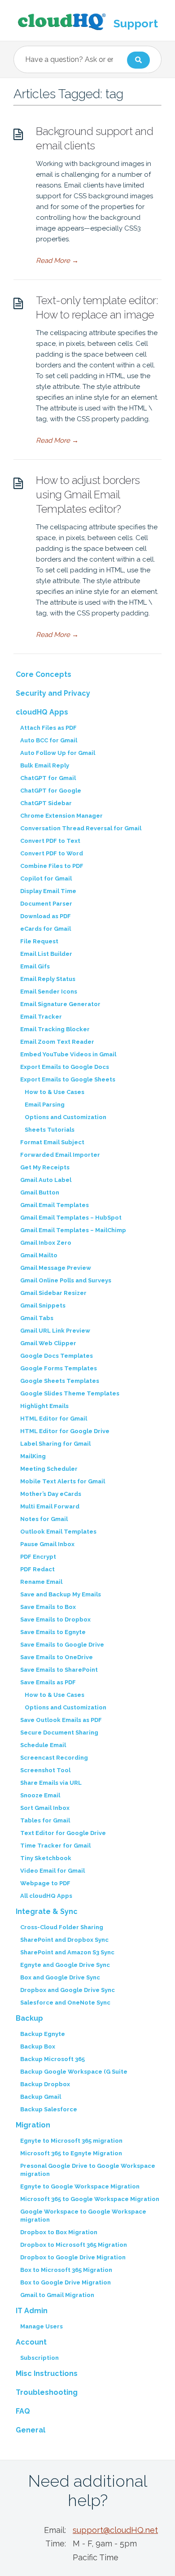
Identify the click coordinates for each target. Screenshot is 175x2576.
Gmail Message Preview (56, 1268)
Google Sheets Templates (60, 1381)
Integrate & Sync (47, 1911)
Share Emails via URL (51, 1783)
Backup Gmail (41, 2097)
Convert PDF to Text (50, 841)
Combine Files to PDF (52, 866)
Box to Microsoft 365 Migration (66, 2270)
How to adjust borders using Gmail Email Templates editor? (88, 495)
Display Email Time (48, 891)
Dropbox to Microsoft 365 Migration (74, 2245)
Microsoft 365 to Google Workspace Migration (90, 2199)
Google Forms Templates (59, 1368)
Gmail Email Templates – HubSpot (71, 1218)
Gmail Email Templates (55, 1205)
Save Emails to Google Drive (62, 1645)
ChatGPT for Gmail (48, 778)
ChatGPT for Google (51, 791)
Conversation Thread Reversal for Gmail (81, 828)
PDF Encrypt (38, 1557)
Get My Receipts (45, 1167)
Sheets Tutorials (50, 1130)
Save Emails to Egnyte (53, 1632)
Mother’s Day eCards (51, 1494)
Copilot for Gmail (46, 878)
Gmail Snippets (43, 1305)
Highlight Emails (44, 1406)
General (31, 2430)
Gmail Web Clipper (48, 1343)
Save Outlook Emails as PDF (61, 1720)
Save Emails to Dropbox (55, 1619)
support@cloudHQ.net (115, 2530)
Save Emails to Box (48, 1607)
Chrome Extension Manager (61, 816)
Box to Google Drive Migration (66, 2282)
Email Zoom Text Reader (57, 1042)
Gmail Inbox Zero (46, 1243)
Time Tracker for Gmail (55, 1846)
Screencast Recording (54, 1758)
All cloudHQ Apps (46, 1896)
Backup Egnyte (43, 2034)
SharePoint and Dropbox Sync (64, 1940)
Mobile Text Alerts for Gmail (63, 1481)
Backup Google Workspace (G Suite (74, 2072)
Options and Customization (66, 1117)
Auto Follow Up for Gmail (58, 753)
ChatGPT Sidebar (46, 803)
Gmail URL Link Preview (55, 1331)
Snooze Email (40, 1795)
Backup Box (38, 2046)
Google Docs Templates (57, 1356)
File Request (39, 941)
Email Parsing (45, 1105)
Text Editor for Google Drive (63, 1833)
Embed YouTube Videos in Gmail (68, 1054)
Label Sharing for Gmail (55, 1444)
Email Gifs (35, 966)
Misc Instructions (47, 2373)
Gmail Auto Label (46, 1180)
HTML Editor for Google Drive (65, 1431)
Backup (29, 2018)
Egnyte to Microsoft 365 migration (71, 2141)
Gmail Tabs (37, 1318)
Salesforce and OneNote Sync (65, 2003)
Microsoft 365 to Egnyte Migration (71, 2153)
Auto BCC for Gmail (49, 740)
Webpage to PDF (45, 1883)
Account (31, 2342)
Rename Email (41, 1582)
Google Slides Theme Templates (70, 1393)
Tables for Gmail (45, 1820)
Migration (33, 2125)
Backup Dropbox (45, 2084)
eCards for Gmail (46, 929)
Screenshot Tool (45, 1770)
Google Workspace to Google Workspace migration (83, 2216)
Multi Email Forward (50, 1506)
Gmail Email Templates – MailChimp (73, 1230)
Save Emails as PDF (48, 1682)
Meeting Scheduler (49, 1469)
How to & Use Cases (55, 1092)
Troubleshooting (47, 2392)
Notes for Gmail (44, 1519)
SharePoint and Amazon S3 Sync (67, 1952)
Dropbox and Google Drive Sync (68, 1990)
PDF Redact (37, 1569)
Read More (57, 261)
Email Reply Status (48, 979)
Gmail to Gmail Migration (57, 2295)
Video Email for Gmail (52, 1871)
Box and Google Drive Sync (60, 1977)
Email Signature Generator (60, 1004)
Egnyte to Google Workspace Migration (80, 2186)
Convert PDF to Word (52, 853)
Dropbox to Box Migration (59, 2232)
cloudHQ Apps (42, 712)
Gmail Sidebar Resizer (53, 1293)
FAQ (23, 2411)
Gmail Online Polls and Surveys (66, 1280)
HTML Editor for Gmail (54, 1419)
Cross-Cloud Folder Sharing (62, 1927)
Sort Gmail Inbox (45, 1808)
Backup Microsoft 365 (52, 2059)
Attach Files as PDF (48, 728)
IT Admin (32, 2311)
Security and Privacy (53, 693)
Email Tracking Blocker (55, 1029)
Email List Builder (46, 954)
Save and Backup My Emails (61, 1594)
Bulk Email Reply (45, 765)
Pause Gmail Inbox (47, 1544)
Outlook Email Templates (58, 1532)
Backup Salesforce (49, 2109)
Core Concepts (44, 674)
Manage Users (42, 2326)
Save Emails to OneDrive (57, 1657)
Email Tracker (41, 1017)
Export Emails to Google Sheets (68, 1079)
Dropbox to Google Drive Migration (73, 2257)
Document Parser (46, 904)
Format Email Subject (52, 1142)
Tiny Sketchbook (46, 1858)
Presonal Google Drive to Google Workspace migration (88, 2170)
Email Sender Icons (49, 992)
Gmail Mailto (39, 1255)
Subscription (39, 2358)
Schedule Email (43, 1745)
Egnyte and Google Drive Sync (65, 1965)
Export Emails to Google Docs (65, 1067)
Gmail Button (40, 1192)
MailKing (33, 1456)
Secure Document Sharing (59, 1733)
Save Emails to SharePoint (59, 1670)
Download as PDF (46, 916)
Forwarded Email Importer (60, 1155)
